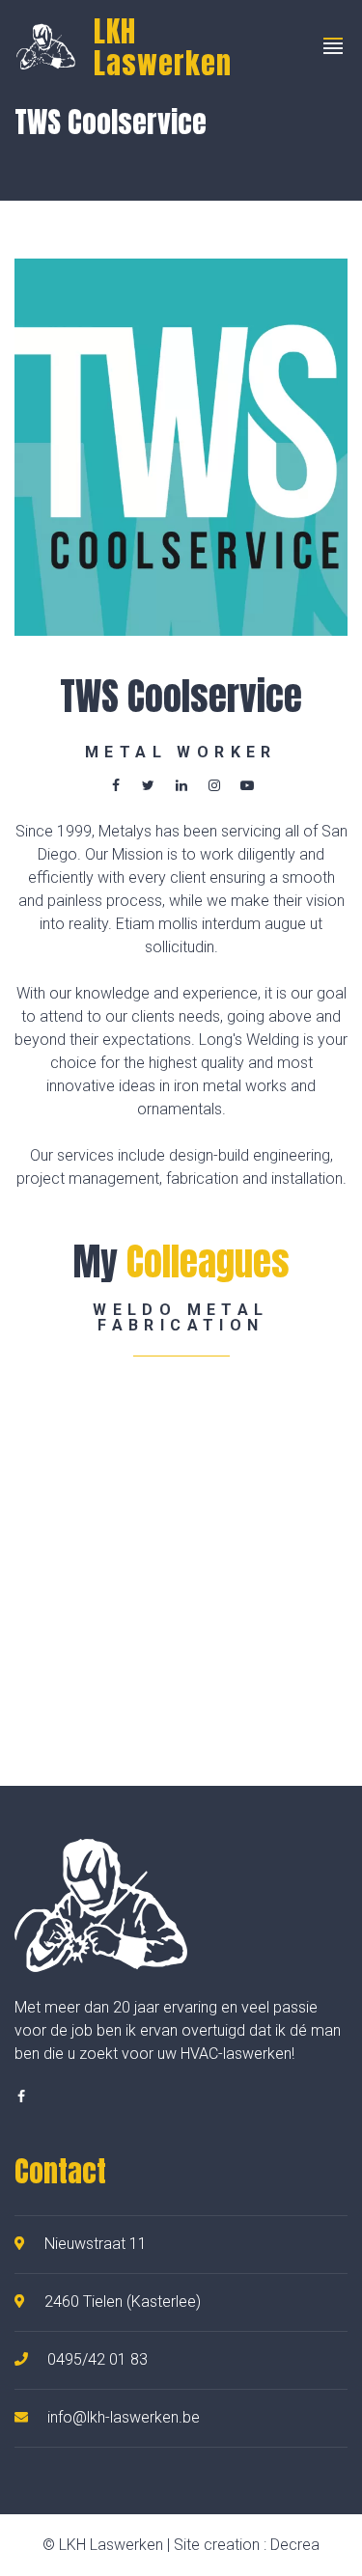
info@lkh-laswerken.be (124, 2417)
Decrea (295, 2545)
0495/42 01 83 (97, 2359)
